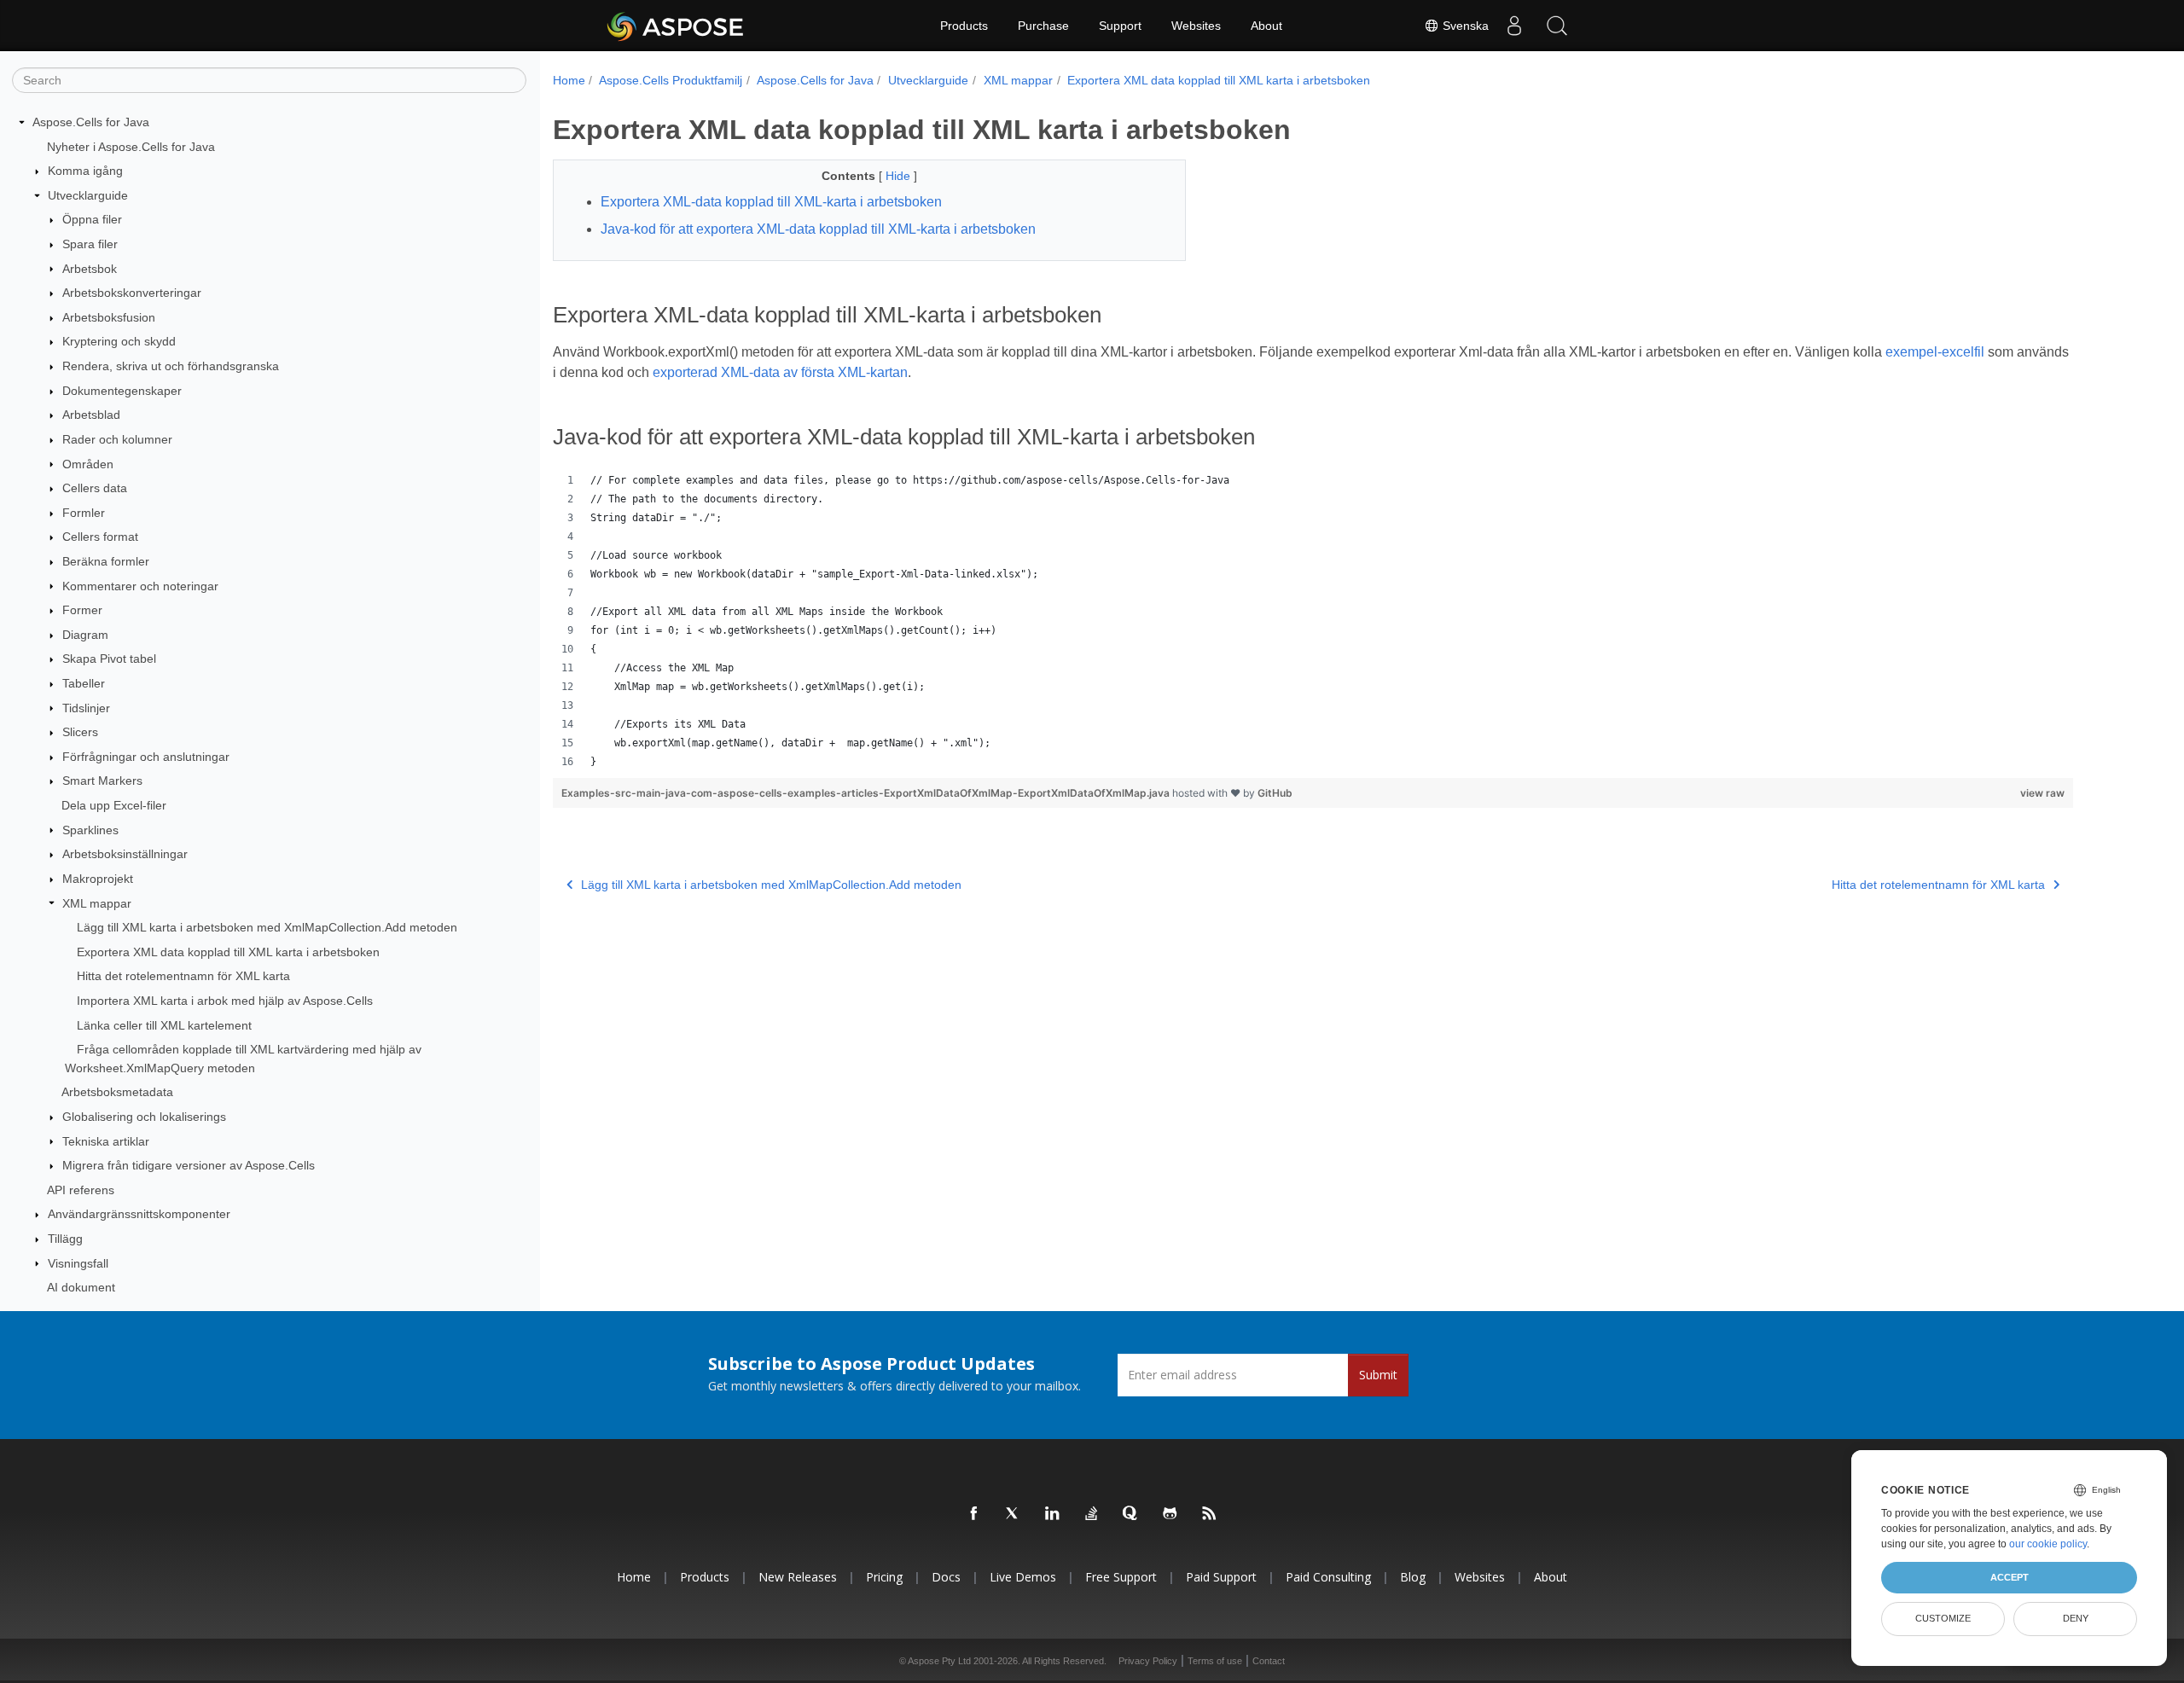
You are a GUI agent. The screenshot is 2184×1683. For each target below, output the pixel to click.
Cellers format (100, 537)
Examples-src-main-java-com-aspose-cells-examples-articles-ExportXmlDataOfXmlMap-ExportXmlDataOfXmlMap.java (867, 793)
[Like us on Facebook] (974, 1514)
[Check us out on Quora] (1131, 1514)
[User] (1514, 26)
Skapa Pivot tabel (109, 659)
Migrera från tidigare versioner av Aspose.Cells (189, 1165)
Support (1120, 26)
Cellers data (95, 488)
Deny (2076, 1618)
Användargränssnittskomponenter (139, 1214)
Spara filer (90, 244)
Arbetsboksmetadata (117, 1092)
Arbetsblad (91, 415)
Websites (1196, 26)
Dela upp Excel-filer (114, 805)
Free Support (1121, 1577)
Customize (1943, 1618)
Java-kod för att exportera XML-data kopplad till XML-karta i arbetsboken (818, 229)
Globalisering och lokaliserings (144, 1117)
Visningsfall (78, 1263)
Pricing (884, 1577)
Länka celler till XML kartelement (164, 1025)
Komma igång (85, 171)
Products (964, 26)
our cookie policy (2048, 1544)
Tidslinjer (86, 708)
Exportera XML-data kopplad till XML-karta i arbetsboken (771, 202)
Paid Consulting (1328, 1577)
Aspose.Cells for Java (91, 122)
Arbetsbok (90, 269)
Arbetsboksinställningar (125, 854)
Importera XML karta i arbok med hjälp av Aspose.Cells (225, 1001)
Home (569, 80)
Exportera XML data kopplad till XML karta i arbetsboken (228, 952)
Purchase (1043, 26)
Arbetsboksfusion (109, 317)
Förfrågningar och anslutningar (146, 757)
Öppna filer (92, 219)
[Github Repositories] (1170, 1514)
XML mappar (97, 903)
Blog (1413, 1577)
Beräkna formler (106, 561)
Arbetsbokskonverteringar (132, 293)
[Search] (1557, 26)
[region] (1313, 621)
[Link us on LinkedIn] (1053, 1514)
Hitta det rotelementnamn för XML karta (183, 976)
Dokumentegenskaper (122, 391)
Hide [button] (900, 176)
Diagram (85, 635)
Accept (2010, 1577)
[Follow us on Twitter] (1014, 1514)
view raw (2042, 793)
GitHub (1275, 793)
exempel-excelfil (1935, 352)
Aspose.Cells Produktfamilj (671, 80)
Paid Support (1221, 1577)
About (1266, 26)
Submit (1378, 1375)
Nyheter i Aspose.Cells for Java (131, 147)
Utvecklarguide (88, 195)
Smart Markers (102, 781)
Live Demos (1023, 1577)
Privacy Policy (1148, 1661)
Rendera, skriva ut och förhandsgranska (171, 366)
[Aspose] (676, 26)
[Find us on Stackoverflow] (1092, 1514)
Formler (84, 513)
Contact (1269, 1661)
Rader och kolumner (117, 439)
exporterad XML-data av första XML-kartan (780, 372)
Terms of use (1215, 1661)
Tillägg (65, 1239)
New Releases (798, 1577)
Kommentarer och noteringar (140, 586)
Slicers (80, 732)
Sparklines (90, 830)
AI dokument (81, 1287)
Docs (946, 1577)
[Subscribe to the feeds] (1210, 1514)
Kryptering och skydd (119, 341)
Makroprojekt (98, 879)
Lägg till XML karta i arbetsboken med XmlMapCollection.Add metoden (267, 927)
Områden (88, 464)
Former (82, 610)
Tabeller (84, 683)
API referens (81, 1190)
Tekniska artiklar (106, 1141)
